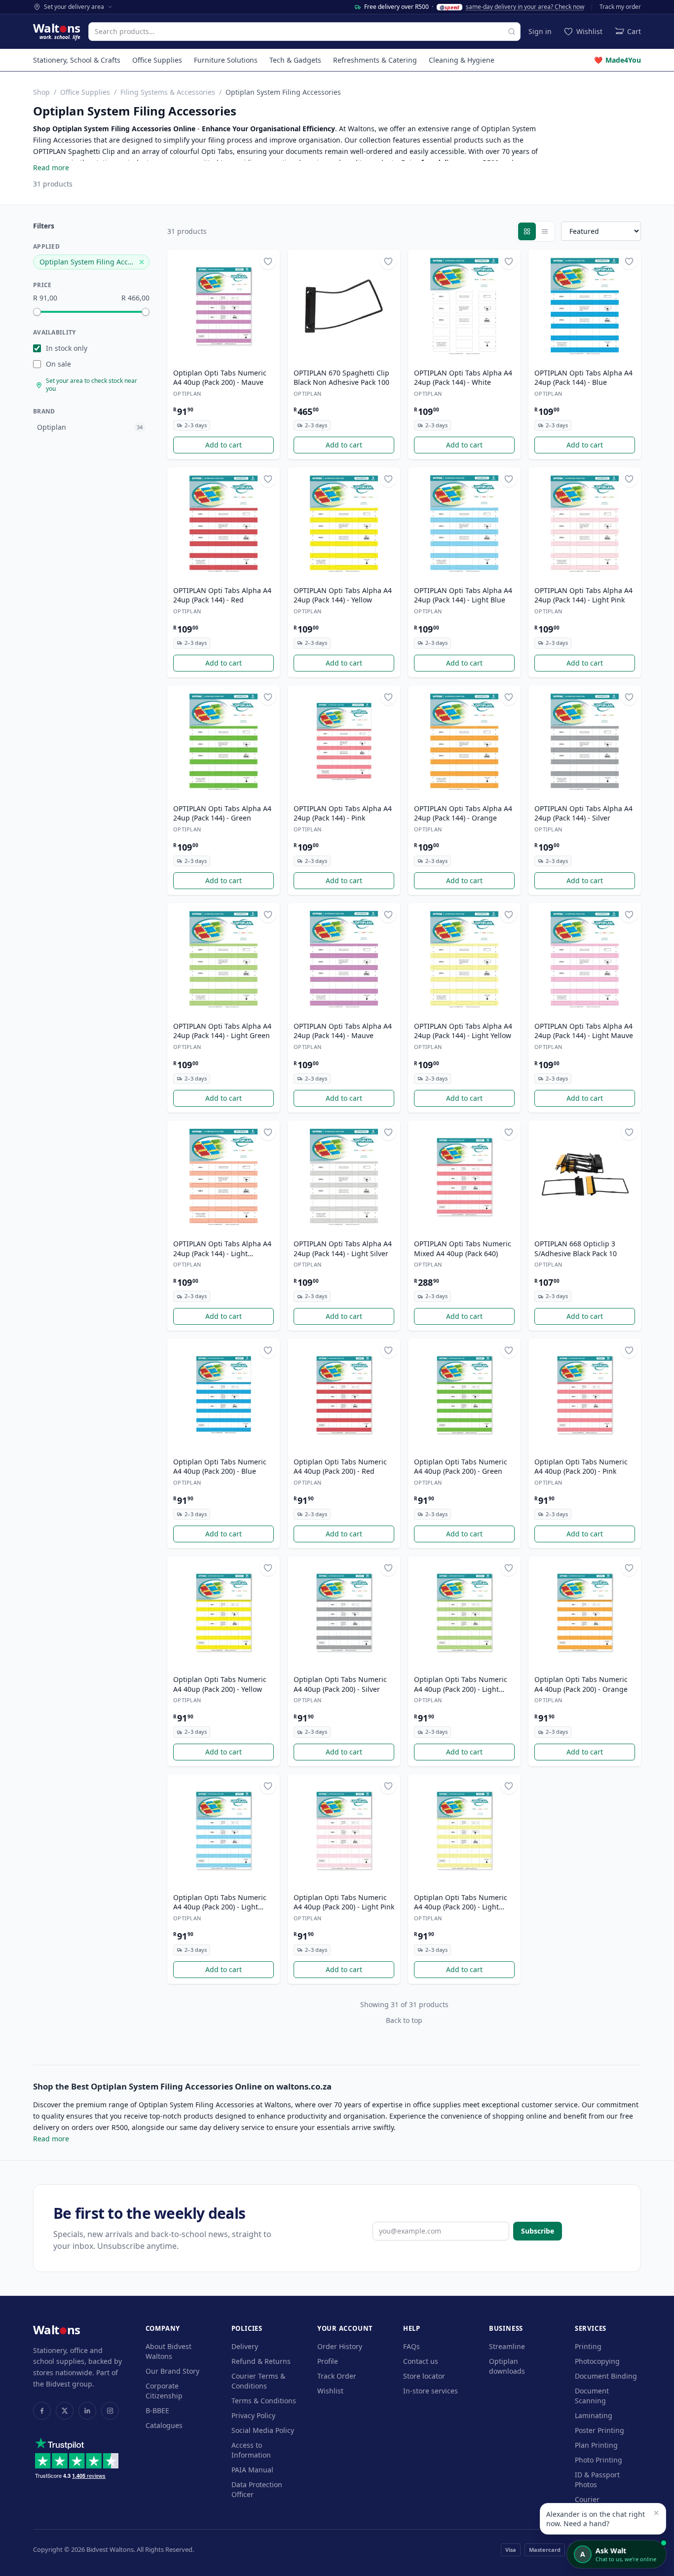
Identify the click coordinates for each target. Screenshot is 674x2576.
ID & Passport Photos (597, 2480)
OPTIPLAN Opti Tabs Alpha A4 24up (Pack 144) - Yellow (343, 595)
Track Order (337, 2376)
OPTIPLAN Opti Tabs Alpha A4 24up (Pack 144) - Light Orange (222, 1249)
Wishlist (330, 2391)
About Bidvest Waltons (168, 2351)
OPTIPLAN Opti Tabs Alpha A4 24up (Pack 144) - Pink (343, 813)
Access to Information (251, 2450)
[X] (65, 2411)
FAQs (412, 2346)
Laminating (594, 2415)
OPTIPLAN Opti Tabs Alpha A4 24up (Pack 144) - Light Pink (583, 595)
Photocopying (597, 2361)
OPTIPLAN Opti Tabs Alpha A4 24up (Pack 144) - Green (222, 813)
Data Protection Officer (257, 2489)
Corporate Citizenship (164, 2391)
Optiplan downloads (507, 2366)
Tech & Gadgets (295, 60)
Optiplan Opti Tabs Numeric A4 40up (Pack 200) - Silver (340, 1684)
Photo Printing (599, 2460)
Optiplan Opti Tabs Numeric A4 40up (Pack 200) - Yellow (220, 1684)
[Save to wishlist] (268, 261)
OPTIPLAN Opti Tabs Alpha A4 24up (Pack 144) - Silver (583, 813)
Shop (41, 92)
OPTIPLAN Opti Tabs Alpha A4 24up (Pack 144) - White (463, 377)
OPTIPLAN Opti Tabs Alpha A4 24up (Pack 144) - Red (222, 595)
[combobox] (304, 32)
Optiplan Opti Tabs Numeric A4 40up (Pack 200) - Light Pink (344, 1902)
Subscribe (538, 2231)
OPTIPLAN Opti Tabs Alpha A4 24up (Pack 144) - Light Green (222, 1031)
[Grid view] (527, 231)
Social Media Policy (263, 2430)
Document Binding (606, 2376)
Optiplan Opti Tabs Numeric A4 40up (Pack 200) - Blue (220, 1466)
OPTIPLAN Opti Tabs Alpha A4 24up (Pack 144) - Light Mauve (584, 1031)
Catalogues (164, 2425)
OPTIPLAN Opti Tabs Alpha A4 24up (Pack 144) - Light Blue (463, 595)
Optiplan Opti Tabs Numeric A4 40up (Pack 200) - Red (340, 1466)
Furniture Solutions (226, 60)
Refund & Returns (261, 2361)
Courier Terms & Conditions (258, 2381)
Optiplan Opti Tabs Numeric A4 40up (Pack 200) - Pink (581, 1466)
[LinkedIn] (87, 2411)
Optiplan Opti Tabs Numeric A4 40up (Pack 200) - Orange (581, 1684)
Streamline (507, 2346)
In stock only (67, 348)
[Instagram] (110, 2411)
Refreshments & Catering (375, 60)
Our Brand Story (172, 2371)
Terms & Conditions (264, 2401)
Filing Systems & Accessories (168, 92)
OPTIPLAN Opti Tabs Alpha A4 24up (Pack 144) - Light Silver (343, 1248)
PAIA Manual (252, 2470)
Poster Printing (599, 2430)
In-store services (431, 2391)
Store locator (424, 2376)
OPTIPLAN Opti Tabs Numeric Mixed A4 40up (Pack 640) (463, 1248)
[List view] (545, 231)
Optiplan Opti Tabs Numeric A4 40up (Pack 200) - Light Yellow (461, 1903)
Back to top (404, 2020)
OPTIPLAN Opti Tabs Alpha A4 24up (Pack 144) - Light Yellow (463, 1031)
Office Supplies (157, 60)
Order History (340, 2346)
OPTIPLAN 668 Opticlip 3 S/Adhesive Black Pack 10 (576, 1248)
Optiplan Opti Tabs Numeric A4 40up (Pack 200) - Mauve (220, 377)
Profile (328, 2361)
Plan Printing (596, 2445)
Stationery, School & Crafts (77, 60)
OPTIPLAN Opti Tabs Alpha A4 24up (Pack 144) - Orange (463, 813)
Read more (51, 168)
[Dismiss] (656, 2513)
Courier (587, 2499)
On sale (58, 364)
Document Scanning (592, 2396)
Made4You (618, 60)
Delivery (245, 2346)
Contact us (421, 2361)
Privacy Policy (253, 2415)
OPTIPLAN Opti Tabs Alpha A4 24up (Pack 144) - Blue (583, 377)
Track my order (620, 7)
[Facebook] (42, 2411)
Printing (588, 2346)
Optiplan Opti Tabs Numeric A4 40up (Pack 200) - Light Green (461, 1684)
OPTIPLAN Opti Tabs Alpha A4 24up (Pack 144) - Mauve (343, 1031)
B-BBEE (157, 2410)
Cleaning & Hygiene (462, 60)
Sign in (540, 31)
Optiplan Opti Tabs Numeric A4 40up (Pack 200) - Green (461, 1466)
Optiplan (187, 393)
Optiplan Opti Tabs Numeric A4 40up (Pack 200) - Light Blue (220, 1903)
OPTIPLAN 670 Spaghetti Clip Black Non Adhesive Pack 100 (341, 377)
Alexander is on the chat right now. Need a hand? (596, 2519)
